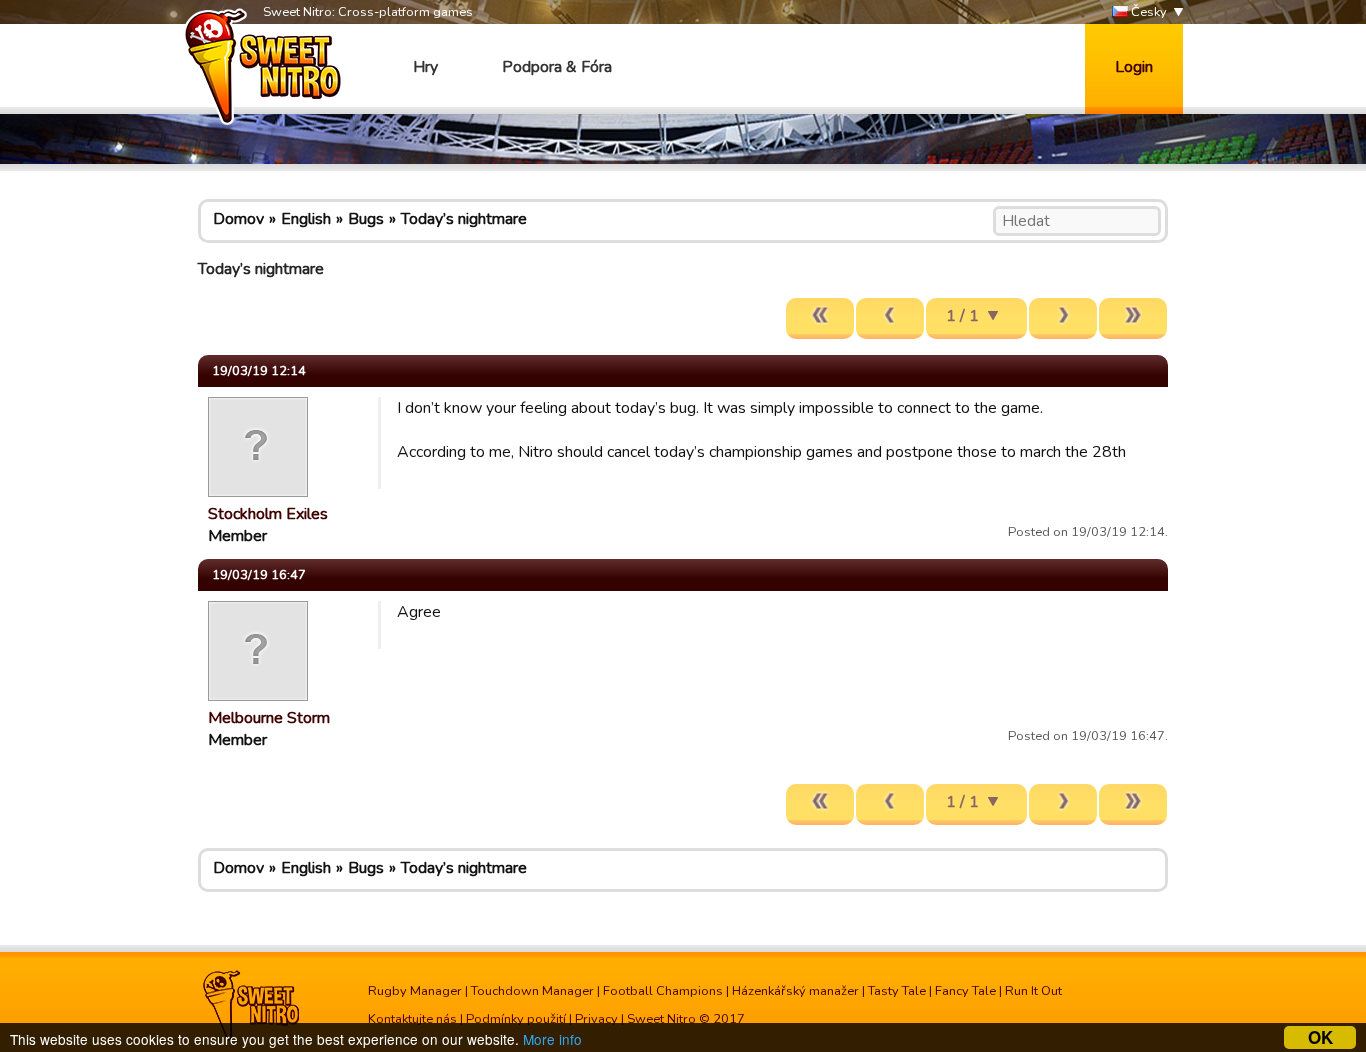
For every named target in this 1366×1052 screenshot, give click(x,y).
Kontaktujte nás (412, 1019)
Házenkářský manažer (795, 991)
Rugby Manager (415, 991)
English (306, 219)
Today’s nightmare (464, 219)
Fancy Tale (965, 991)
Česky (1147, 12)
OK (1320, 1037)
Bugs (366, 219)
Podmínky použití (516, 1019)
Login (1134, 67)
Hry (425, 67)
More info (552, 1039)
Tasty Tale (897, 991)
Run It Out (1033, 991)
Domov (238, 219)
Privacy (596, 1019)
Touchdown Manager (532, 991)
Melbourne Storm (269, 718)
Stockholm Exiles (268, 514)
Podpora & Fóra (557, 67)
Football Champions (663, 991)
